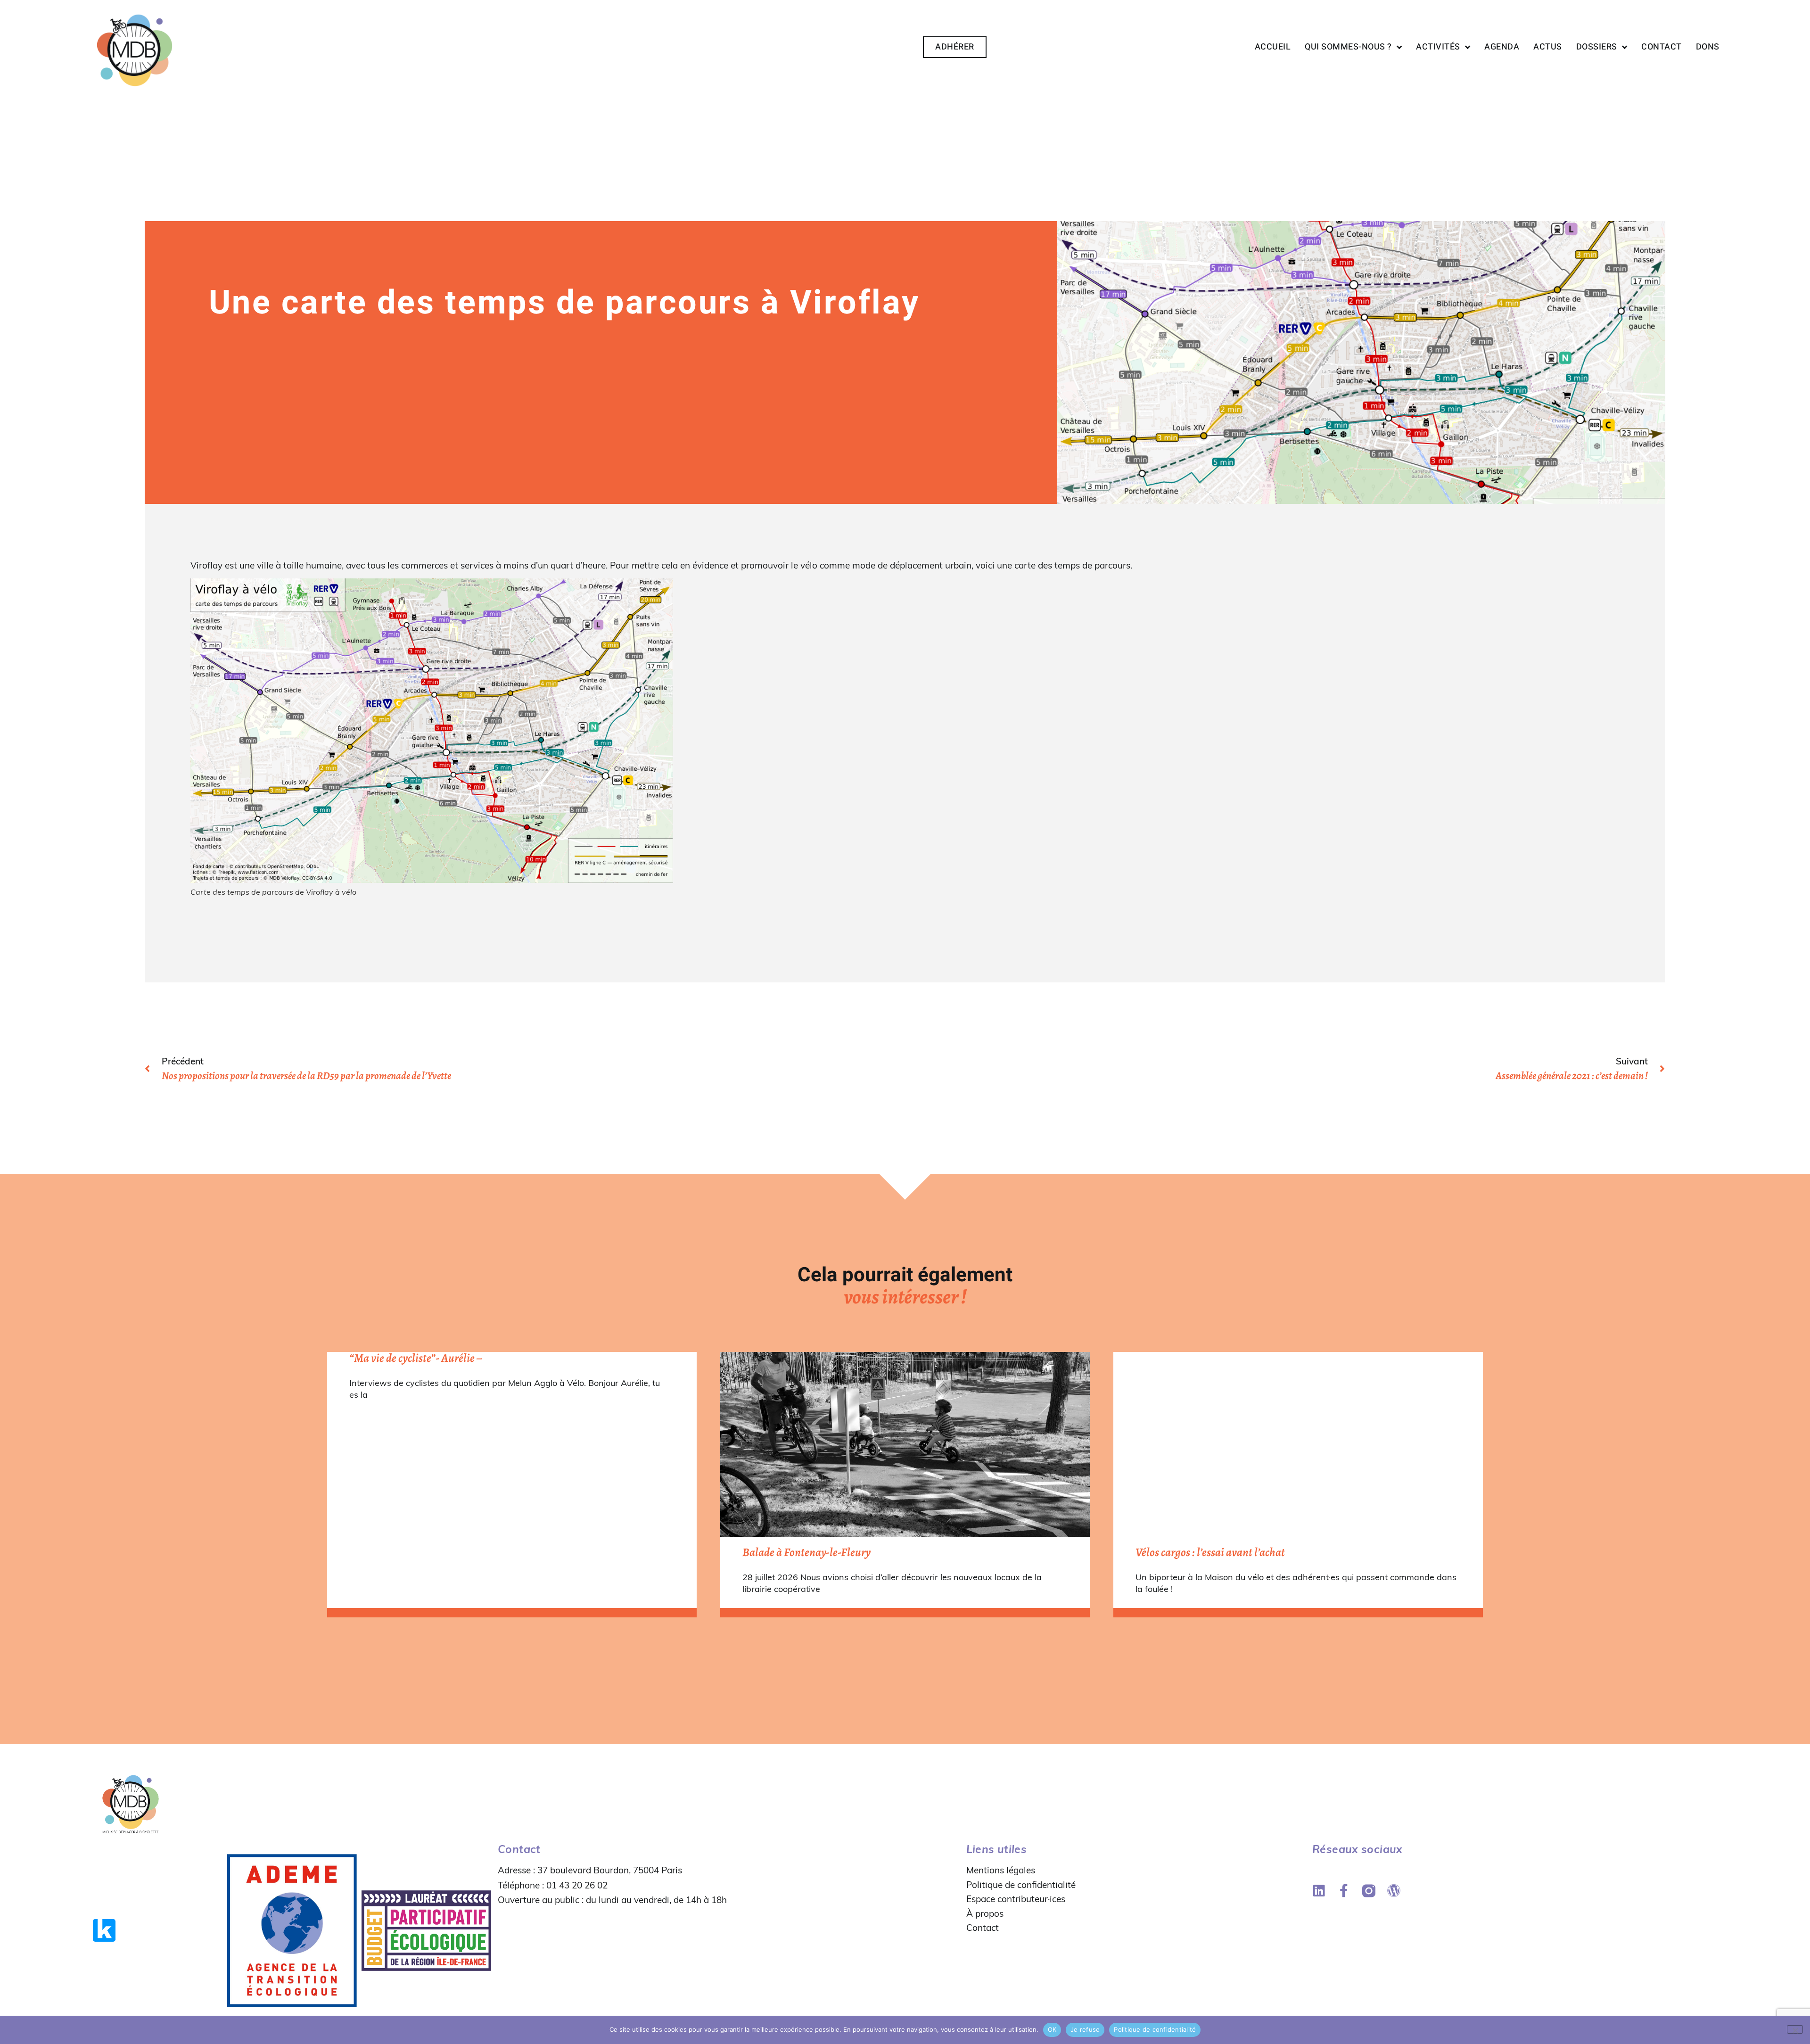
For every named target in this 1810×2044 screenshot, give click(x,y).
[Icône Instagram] (1369, 1891)
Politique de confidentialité (1021, 1885)
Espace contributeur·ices (1016, 1899)
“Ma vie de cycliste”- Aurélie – (415, 1358)
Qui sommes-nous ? (1348, 47)
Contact (1662, 47)
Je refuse (1085, 2029)
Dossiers (1597, 47)
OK (1052, 2029)
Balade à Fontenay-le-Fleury (806, 1552)
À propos (985, 1913)
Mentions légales (1001, 1870)
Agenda (1502, 47)
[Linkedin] (1319, 1891)
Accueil (1273, 47)
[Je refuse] (1795, 2029)
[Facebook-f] (1344, 1891)
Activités (1438, 47)
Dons (1708, 47)
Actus (1548, 47)
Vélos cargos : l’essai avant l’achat (1210, 1552)
